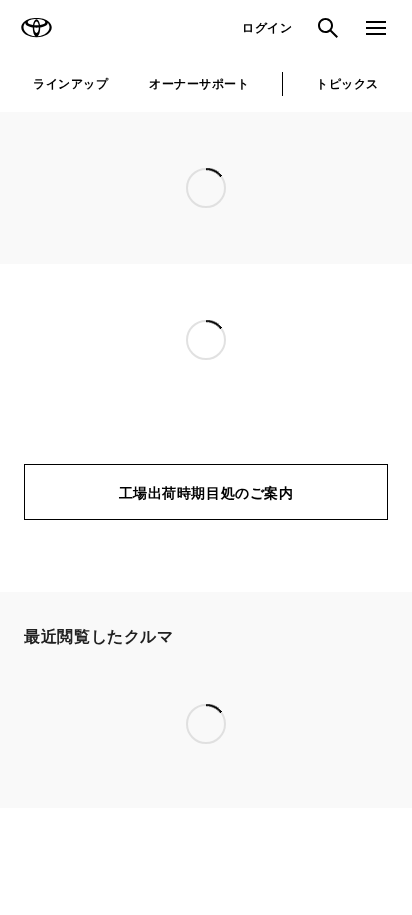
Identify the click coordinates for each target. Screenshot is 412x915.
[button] (146, 672)
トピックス (347, 83)
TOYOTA (36, 28)
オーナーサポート (199, 83)
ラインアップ (70, 83)
